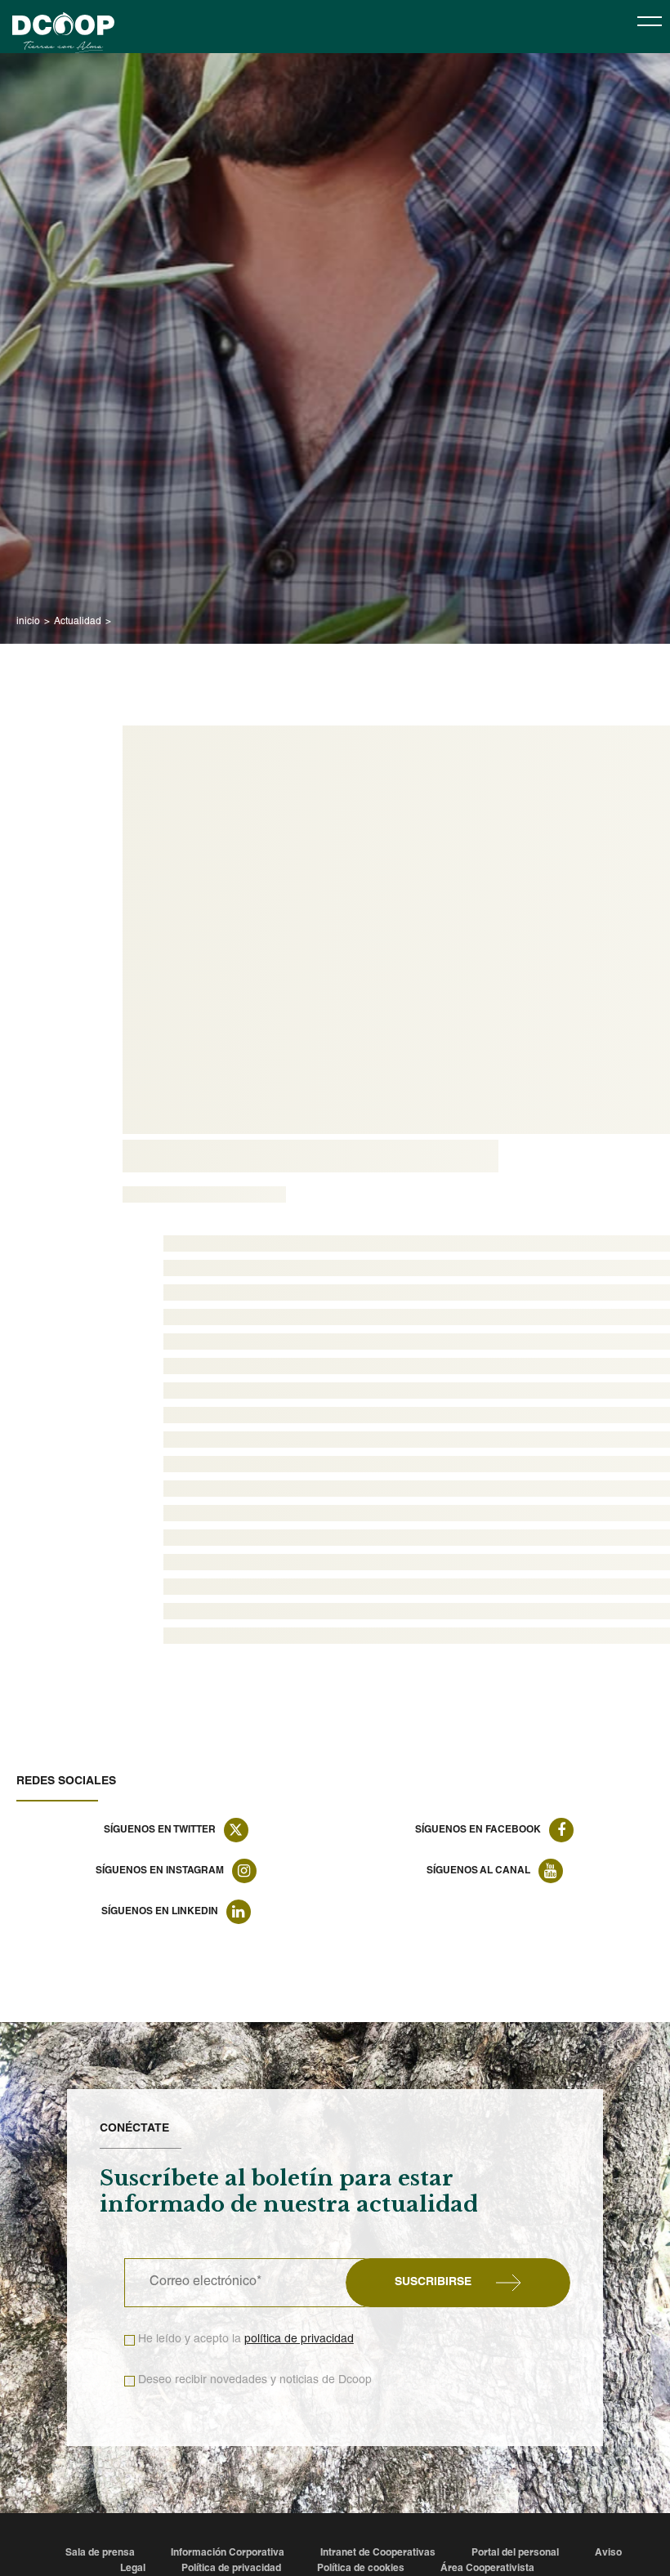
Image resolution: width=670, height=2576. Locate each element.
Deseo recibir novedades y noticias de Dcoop (255, 2381)
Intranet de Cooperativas (378, 2553)
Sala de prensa (100, 2553)
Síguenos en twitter (160, 1830)
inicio (28, 622)
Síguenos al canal (478, 1871)
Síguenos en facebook (478, 1830)
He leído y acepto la (246, 2340)
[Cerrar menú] (650, 20)
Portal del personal (515, 2553)
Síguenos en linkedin (160, 1912)
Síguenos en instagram (160, 1871)
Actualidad (78, 622)
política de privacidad (299, 2340)
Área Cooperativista (487, 2569)
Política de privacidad (231, 2569)
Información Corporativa (228, 2553)
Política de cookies (361, 2569)
